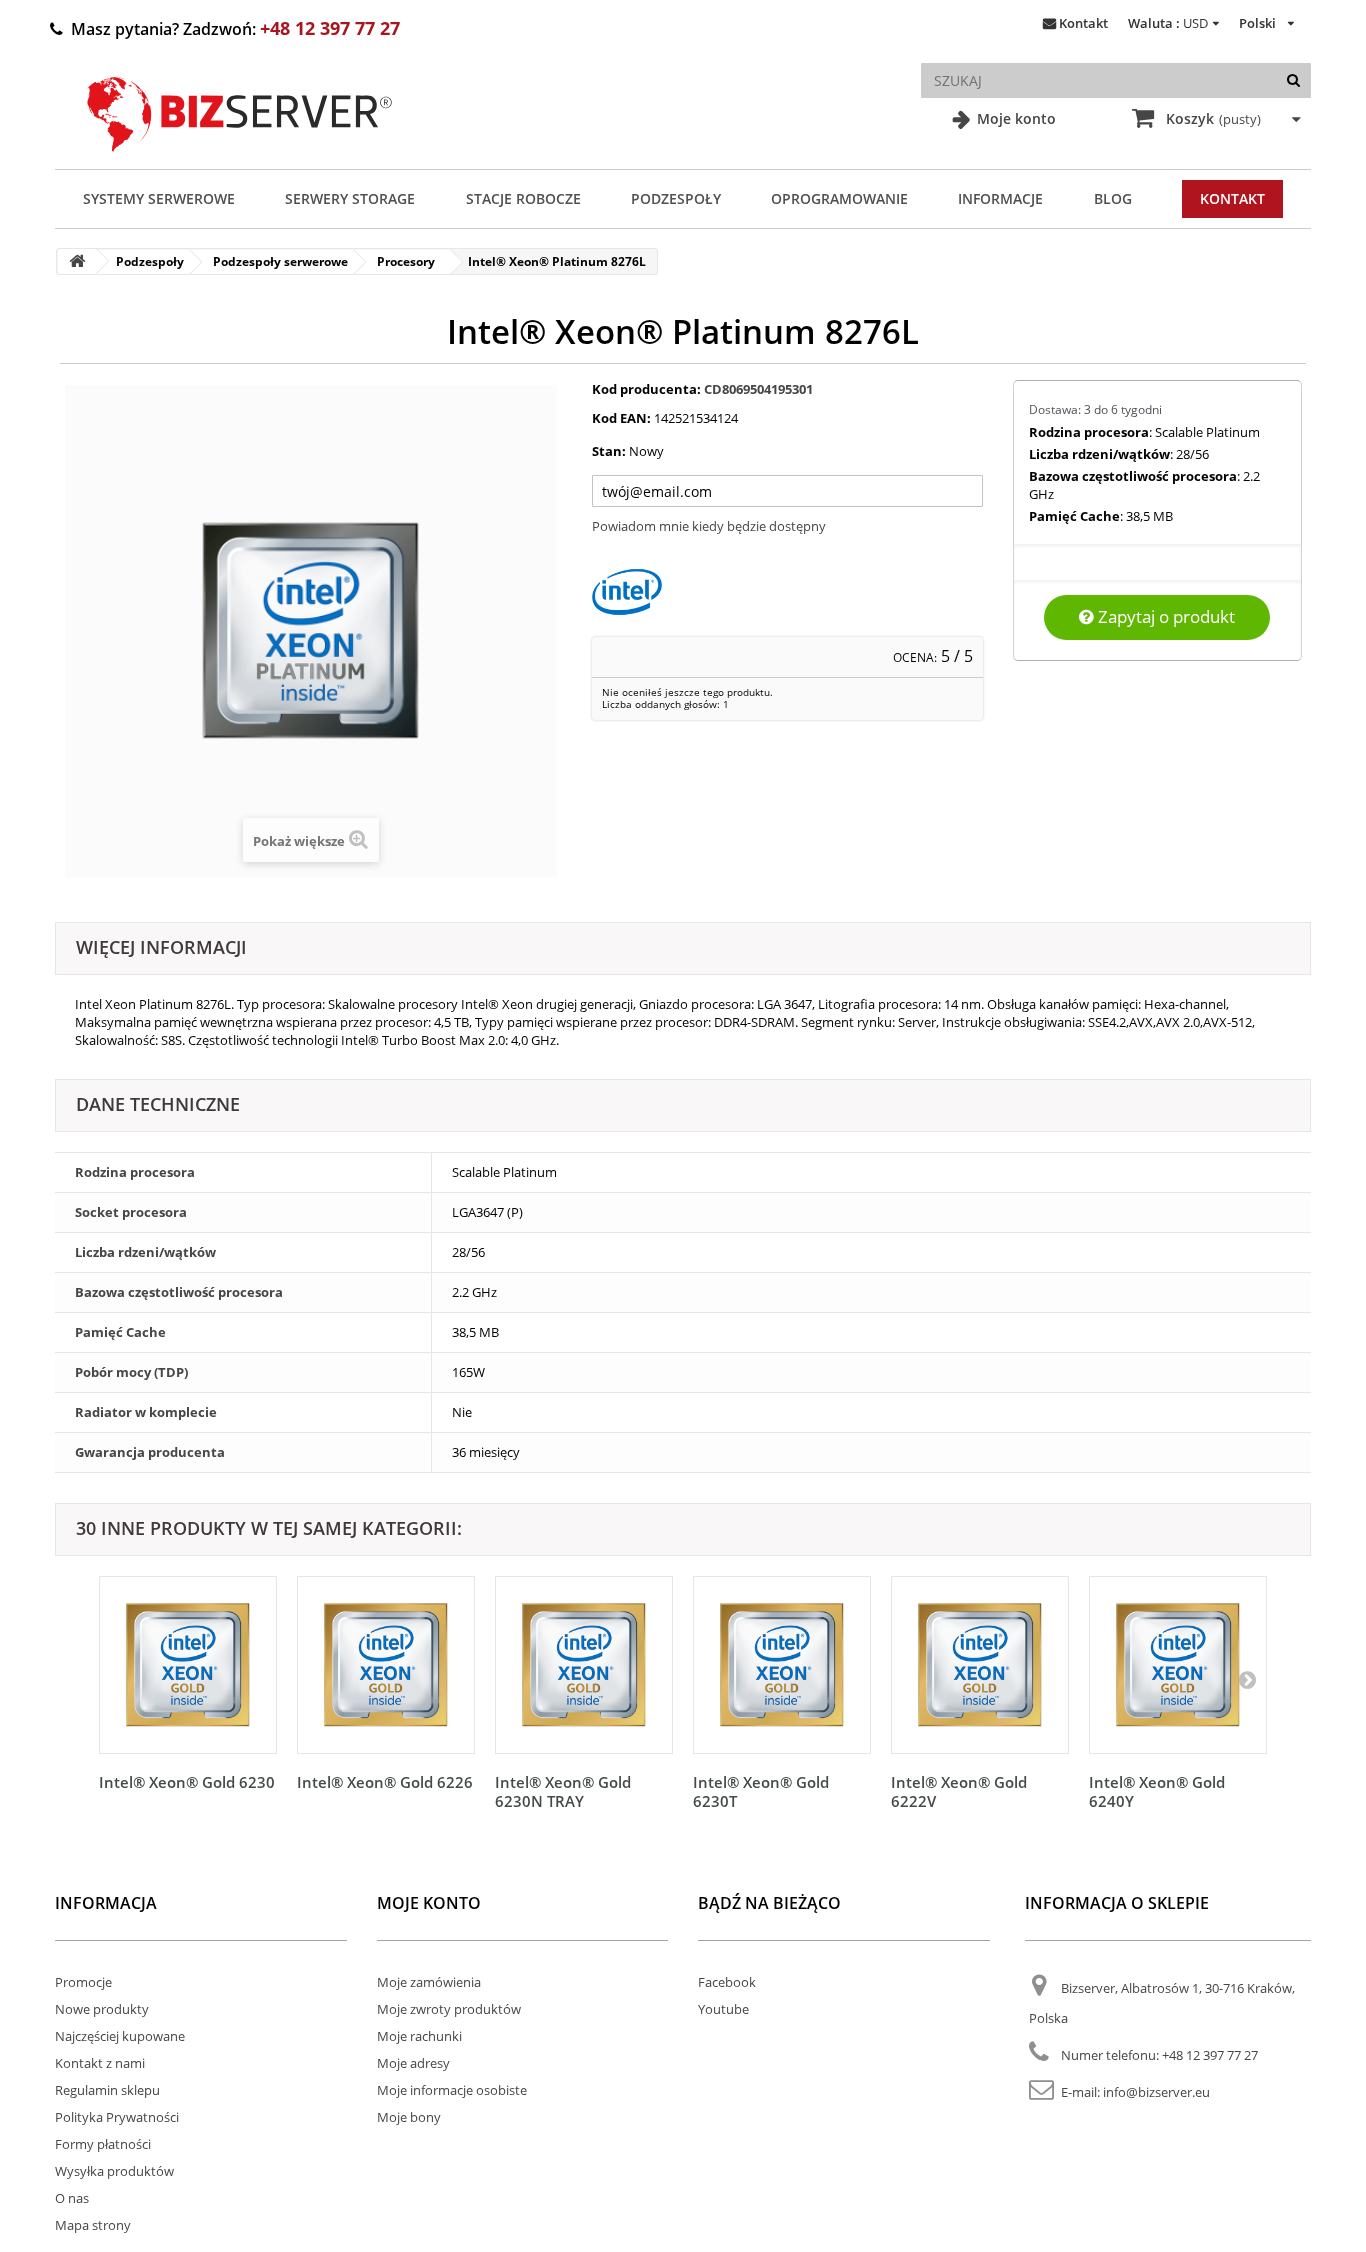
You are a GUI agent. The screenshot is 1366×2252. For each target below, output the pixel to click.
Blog (1113, 198)
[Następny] (1247, 1679)
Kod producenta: (646, 389)
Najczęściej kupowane (120, 2036)
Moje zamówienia (429, 1982)
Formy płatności (103, 2144)
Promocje (83, 1982)
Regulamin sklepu (107, 2090)
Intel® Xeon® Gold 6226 (385, 1782)
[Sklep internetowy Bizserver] (240, 160)
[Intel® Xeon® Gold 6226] (386, 1665)
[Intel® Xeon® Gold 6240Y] (1178, 1665)
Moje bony (409, 2117)
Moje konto (1014, 118)
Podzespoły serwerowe (280, 261)
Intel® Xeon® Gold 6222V (959, 1791)
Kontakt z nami (100, 2063)
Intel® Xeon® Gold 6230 (187, 1782)
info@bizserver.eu (1156, 2092)
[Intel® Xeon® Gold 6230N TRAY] (584, 1665)
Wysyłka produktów (114, 2171)
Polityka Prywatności (117, 2117)
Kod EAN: (621, 418)
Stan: (609, 451)
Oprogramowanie (839, 198)
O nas (72, 2198)
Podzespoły (676, 198)
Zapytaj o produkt (1164, 616)
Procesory (406, 261)
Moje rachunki (419, 2036)
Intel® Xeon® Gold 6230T (761, 1791)
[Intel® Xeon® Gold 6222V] (980, 1665)
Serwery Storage (350, 198)
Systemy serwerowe (159, 198)
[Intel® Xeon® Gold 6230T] (782, 1665)
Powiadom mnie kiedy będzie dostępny (709, 526)
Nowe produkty (102, 2009)
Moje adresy (413, 2063)
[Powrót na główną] (77, 261)
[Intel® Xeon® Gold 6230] (188, 1665)
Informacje (1000, 198)
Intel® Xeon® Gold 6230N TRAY (563, 1791)
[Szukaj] (1293, 80)
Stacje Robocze (523, 198)
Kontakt (1083, 23)
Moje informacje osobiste (452, 2090)
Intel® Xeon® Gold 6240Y (1157, 1791)
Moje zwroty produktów (449, 2009)
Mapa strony (93, 2225)
